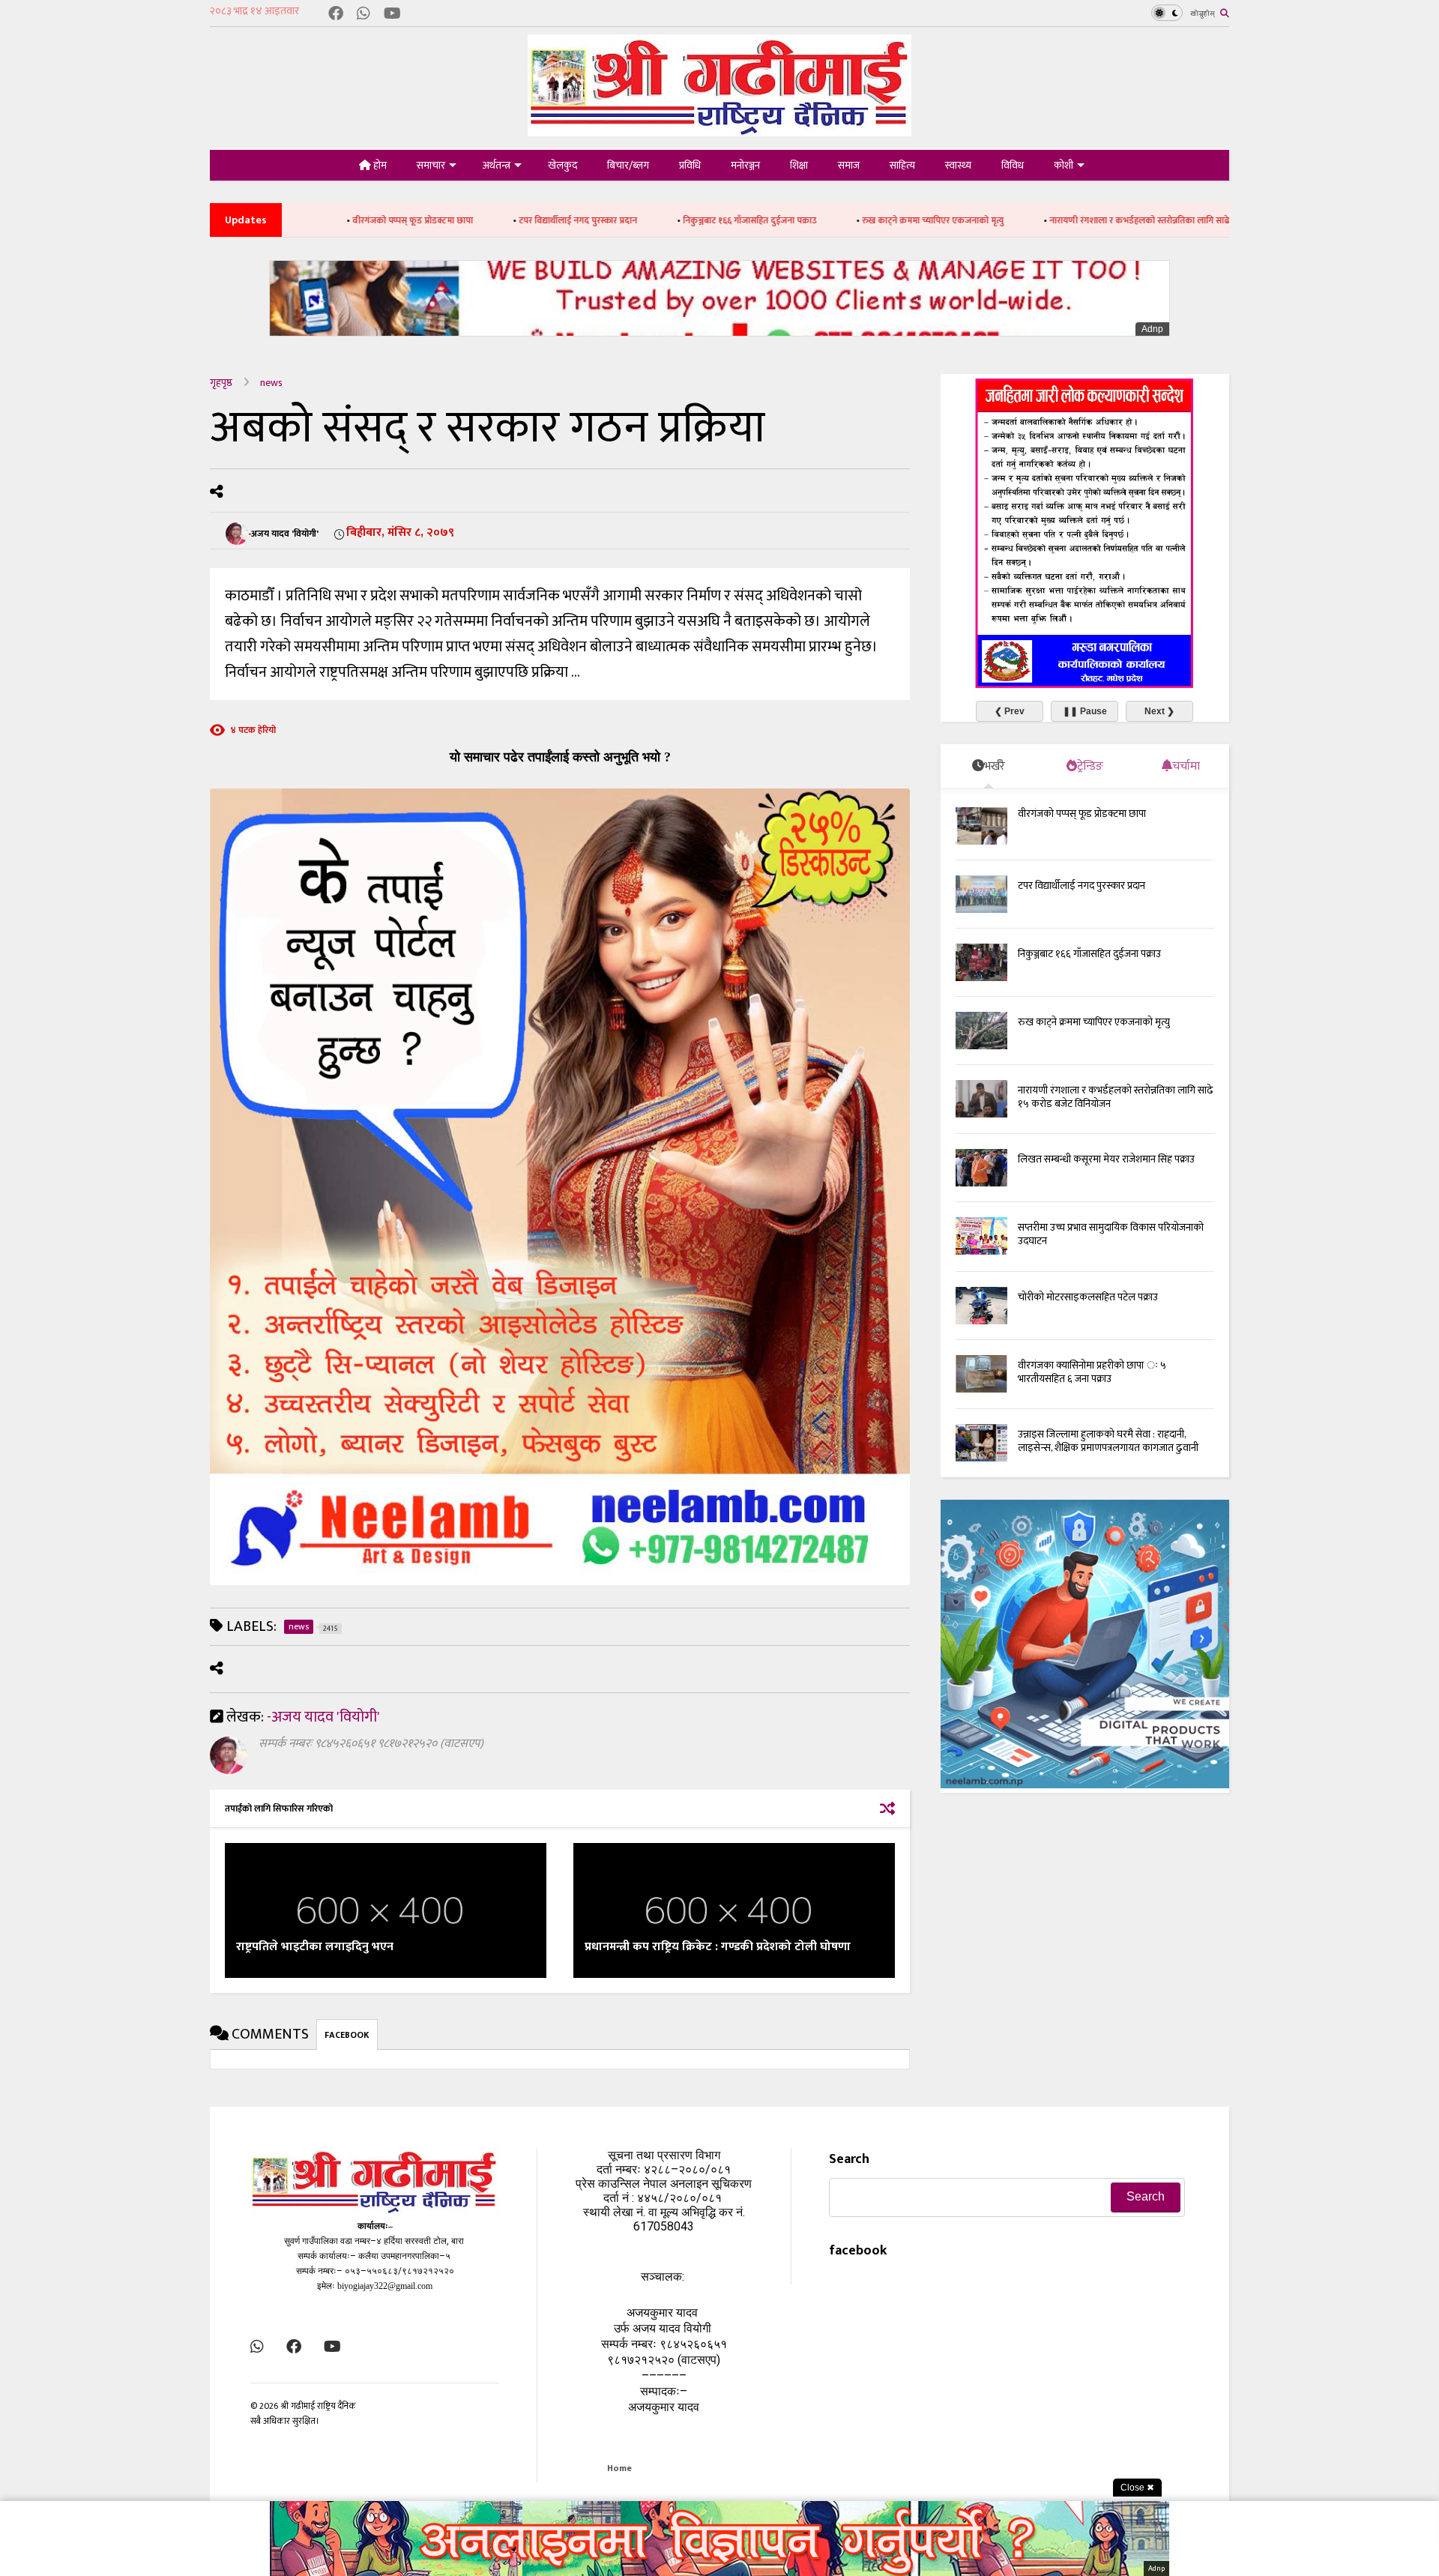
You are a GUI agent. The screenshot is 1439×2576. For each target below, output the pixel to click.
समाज (849, 165)
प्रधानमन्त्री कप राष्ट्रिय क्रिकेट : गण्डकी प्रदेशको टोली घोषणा (718, 1947)
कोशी (1064, 165)
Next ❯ (1159, 711)
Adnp (1152, 329)
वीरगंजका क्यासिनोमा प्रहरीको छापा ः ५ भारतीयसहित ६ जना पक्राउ (1092, 1372)
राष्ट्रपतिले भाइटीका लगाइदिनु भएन (315, 1947)
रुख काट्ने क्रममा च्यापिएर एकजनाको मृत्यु (796, 220)
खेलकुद (562, 165)
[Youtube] (392, 15)
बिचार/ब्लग (628, 165)
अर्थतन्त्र (497, 165)
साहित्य (902, 165)
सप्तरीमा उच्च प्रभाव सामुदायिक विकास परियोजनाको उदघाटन (1111, 1234)
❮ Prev (1010, 711)
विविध (1013, 165)
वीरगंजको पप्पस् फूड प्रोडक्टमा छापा (1082, 814)
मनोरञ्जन (745, 165)
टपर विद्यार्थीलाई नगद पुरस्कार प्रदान (441, 220)
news (271, 383)
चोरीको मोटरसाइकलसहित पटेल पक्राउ (1088, 1297)
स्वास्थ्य (958, 165)
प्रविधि (690, 165)
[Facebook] (336, 15)
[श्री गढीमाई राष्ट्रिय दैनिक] (719, 131)
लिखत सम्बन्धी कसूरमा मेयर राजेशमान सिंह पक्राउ (1106, 1159)
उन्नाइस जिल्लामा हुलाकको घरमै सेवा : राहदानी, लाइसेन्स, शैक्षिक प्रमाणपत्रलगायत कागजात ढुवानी (1108, 1441)
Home (619, 2468)
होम (379, 165)
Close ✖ (1137, 2488)
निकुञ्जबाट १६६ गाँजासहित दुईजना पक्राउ (613, 220)
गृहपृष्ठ (221, 383)
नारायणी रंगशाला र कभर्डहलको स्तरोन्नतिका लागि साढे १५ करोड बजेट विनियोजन (1047, 220)
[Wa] (363, 15)
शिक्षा (799, 165)
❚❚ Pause (1085, 711)
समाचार (431, 165)
